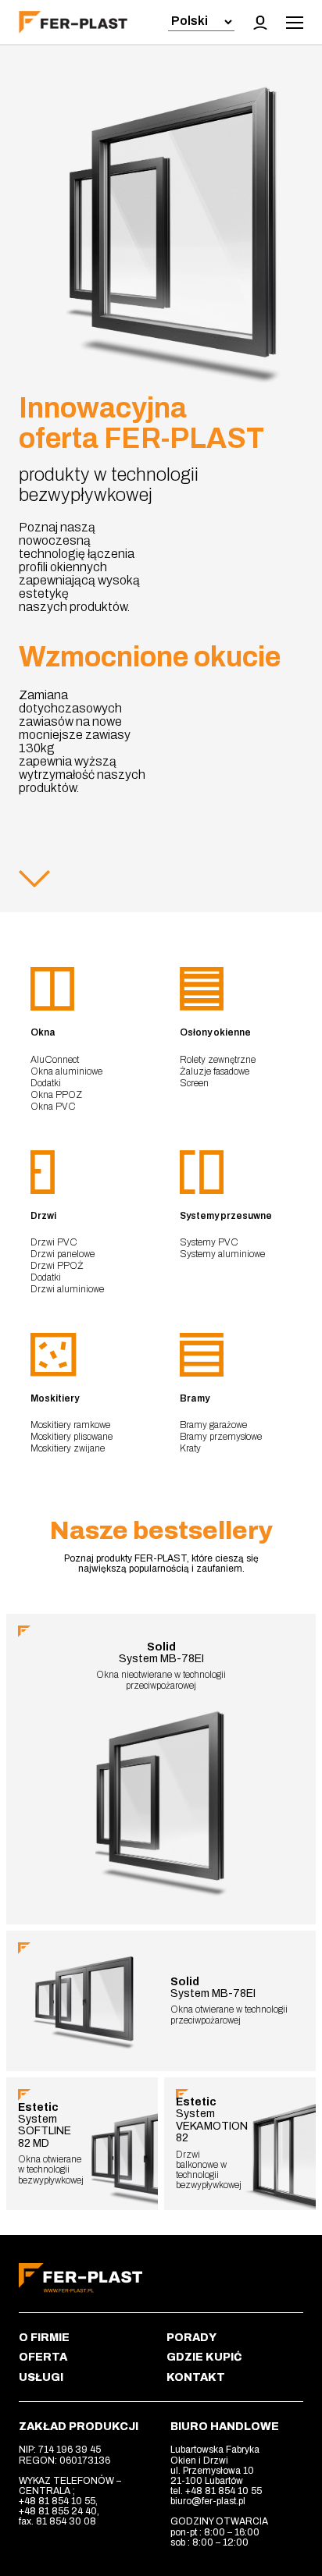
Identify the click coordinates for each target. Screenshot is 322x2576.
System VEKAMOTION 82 (212, 2120)
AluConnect (55, 1060)
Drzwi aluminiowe (67, 1289)
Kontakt (196, 2377)
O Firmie (44, 2338)
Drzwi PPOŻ (57, 1266)
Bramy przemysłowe (221, 1437)
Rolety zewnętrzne (218, 1060)
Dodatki (46, 1083)
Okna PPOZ (56, 1095)
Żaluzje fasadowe (215, 1071)
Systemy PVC (209, 1242)
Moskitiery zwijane (68, 1448)
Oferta (43, 2357)
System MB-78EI (161, 1653)
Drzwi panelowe (63, 1254)
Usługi (41, 2377)
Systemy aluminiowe (222, 1254)
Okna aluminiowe (66, 1071)
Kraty (190, 1448)
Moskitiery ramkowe (70, 1425)
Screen (194, 1083)
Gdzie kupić (204, 2357)
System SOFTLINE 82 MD (45, 2125)
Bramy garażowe (213, 1425)
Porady (191, 2338)
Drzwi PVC (54, 1242)
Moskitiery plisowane (72, 1437)
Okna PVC (53, 1107)
